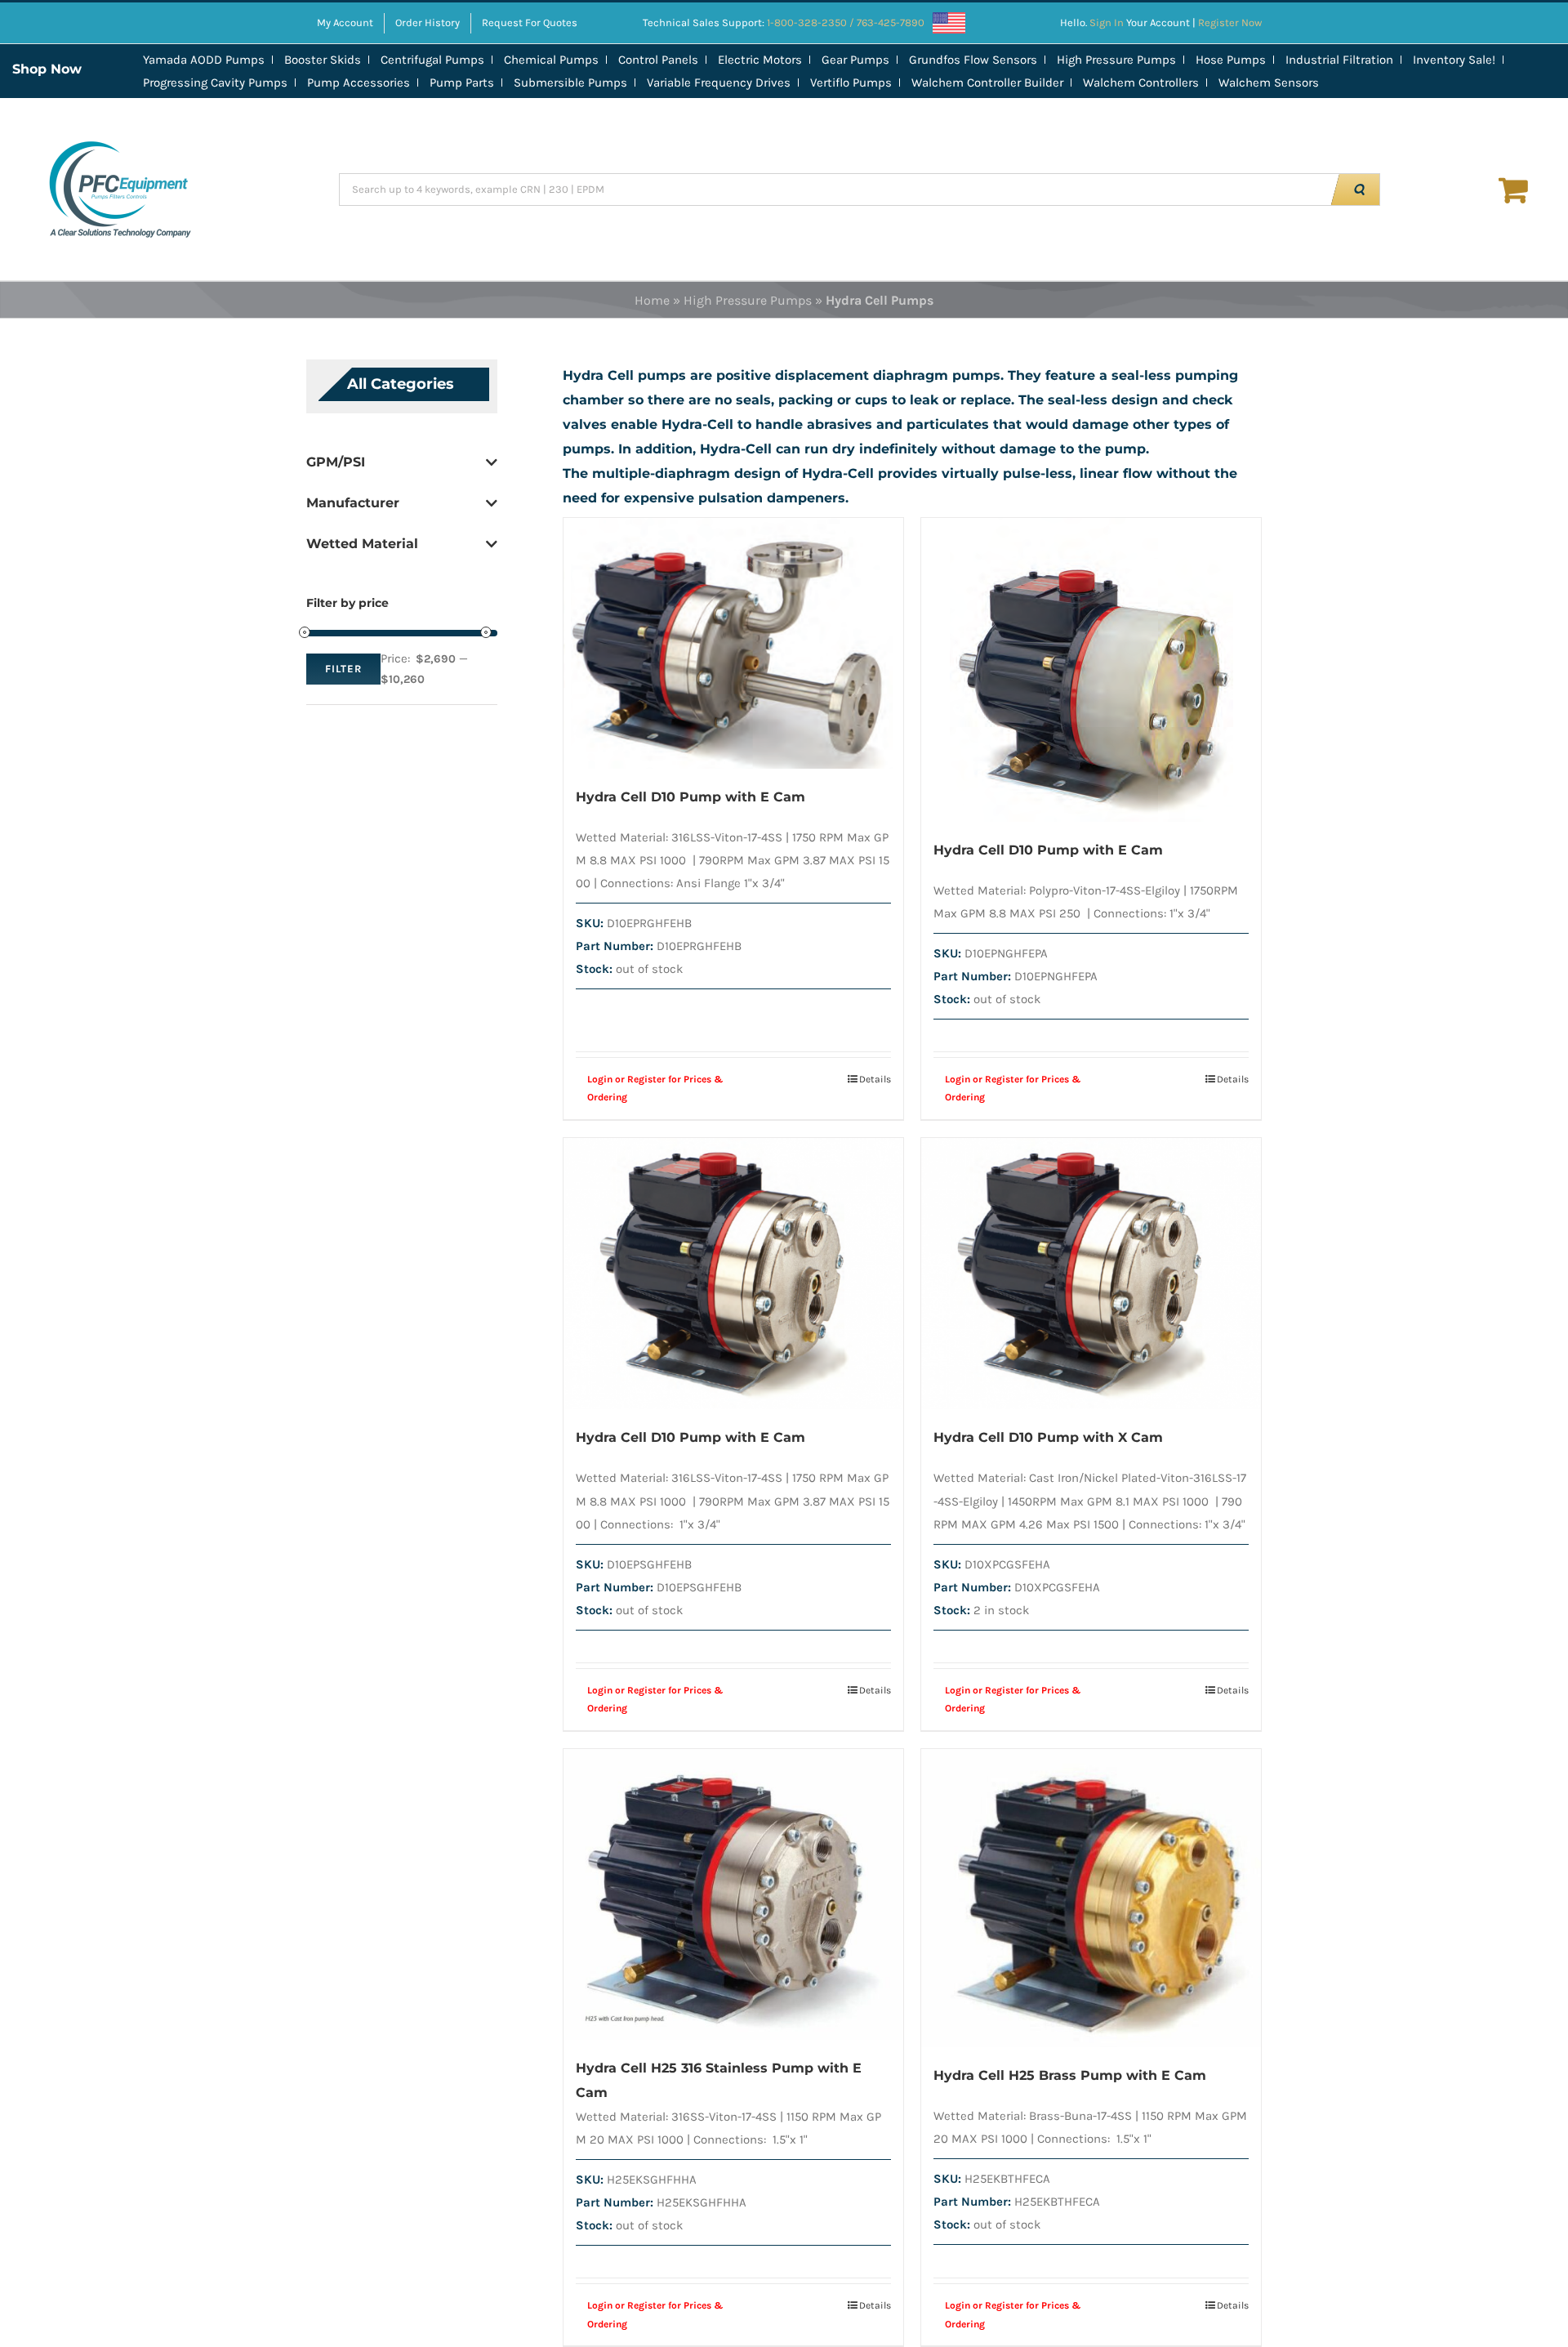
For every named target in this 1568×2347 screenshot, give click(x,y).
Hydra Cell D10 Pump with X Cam (1048, 1437)
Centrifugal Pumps (432, 60)
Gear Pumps (855, 60)
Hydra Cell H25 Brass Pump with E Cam (1070, 2075)
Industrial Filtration (1339, 60)
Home (652, 300)
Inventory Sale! (1454, 60)
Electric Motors (760, 60)
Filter (343, 669)
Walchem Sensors (1269, 83)
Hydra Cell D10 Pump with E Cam (690, 797)
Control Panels (658, 60)
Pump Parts (462, 83)
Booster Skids (323, 60)
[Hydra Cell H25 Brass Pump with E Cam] (1091, 1898)
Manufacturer (353, 503)
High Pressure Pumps (1116, 60)
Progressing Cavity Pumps (215, 83)
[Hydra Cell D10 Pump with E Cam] (733, 643)
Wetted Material (362, 544)
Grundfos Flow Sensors (973, 60)
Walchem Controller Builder (987, 83)
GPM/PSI (336, 462)
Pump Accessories (359, 83)
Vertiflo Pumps (851, 83)
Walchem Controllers (1141, 83)
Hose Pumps (1231, 60)
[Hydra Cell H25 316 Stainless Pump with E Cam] (733, 1894)
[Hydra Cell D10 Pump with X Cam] (1091, 1274)
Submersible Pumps (570, 83)
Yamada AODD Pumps (204, 60)
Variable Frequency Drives (719, 83)
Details (875, 1079)
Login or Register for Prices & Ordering (655, 1088)
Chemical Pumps (551, 60)
